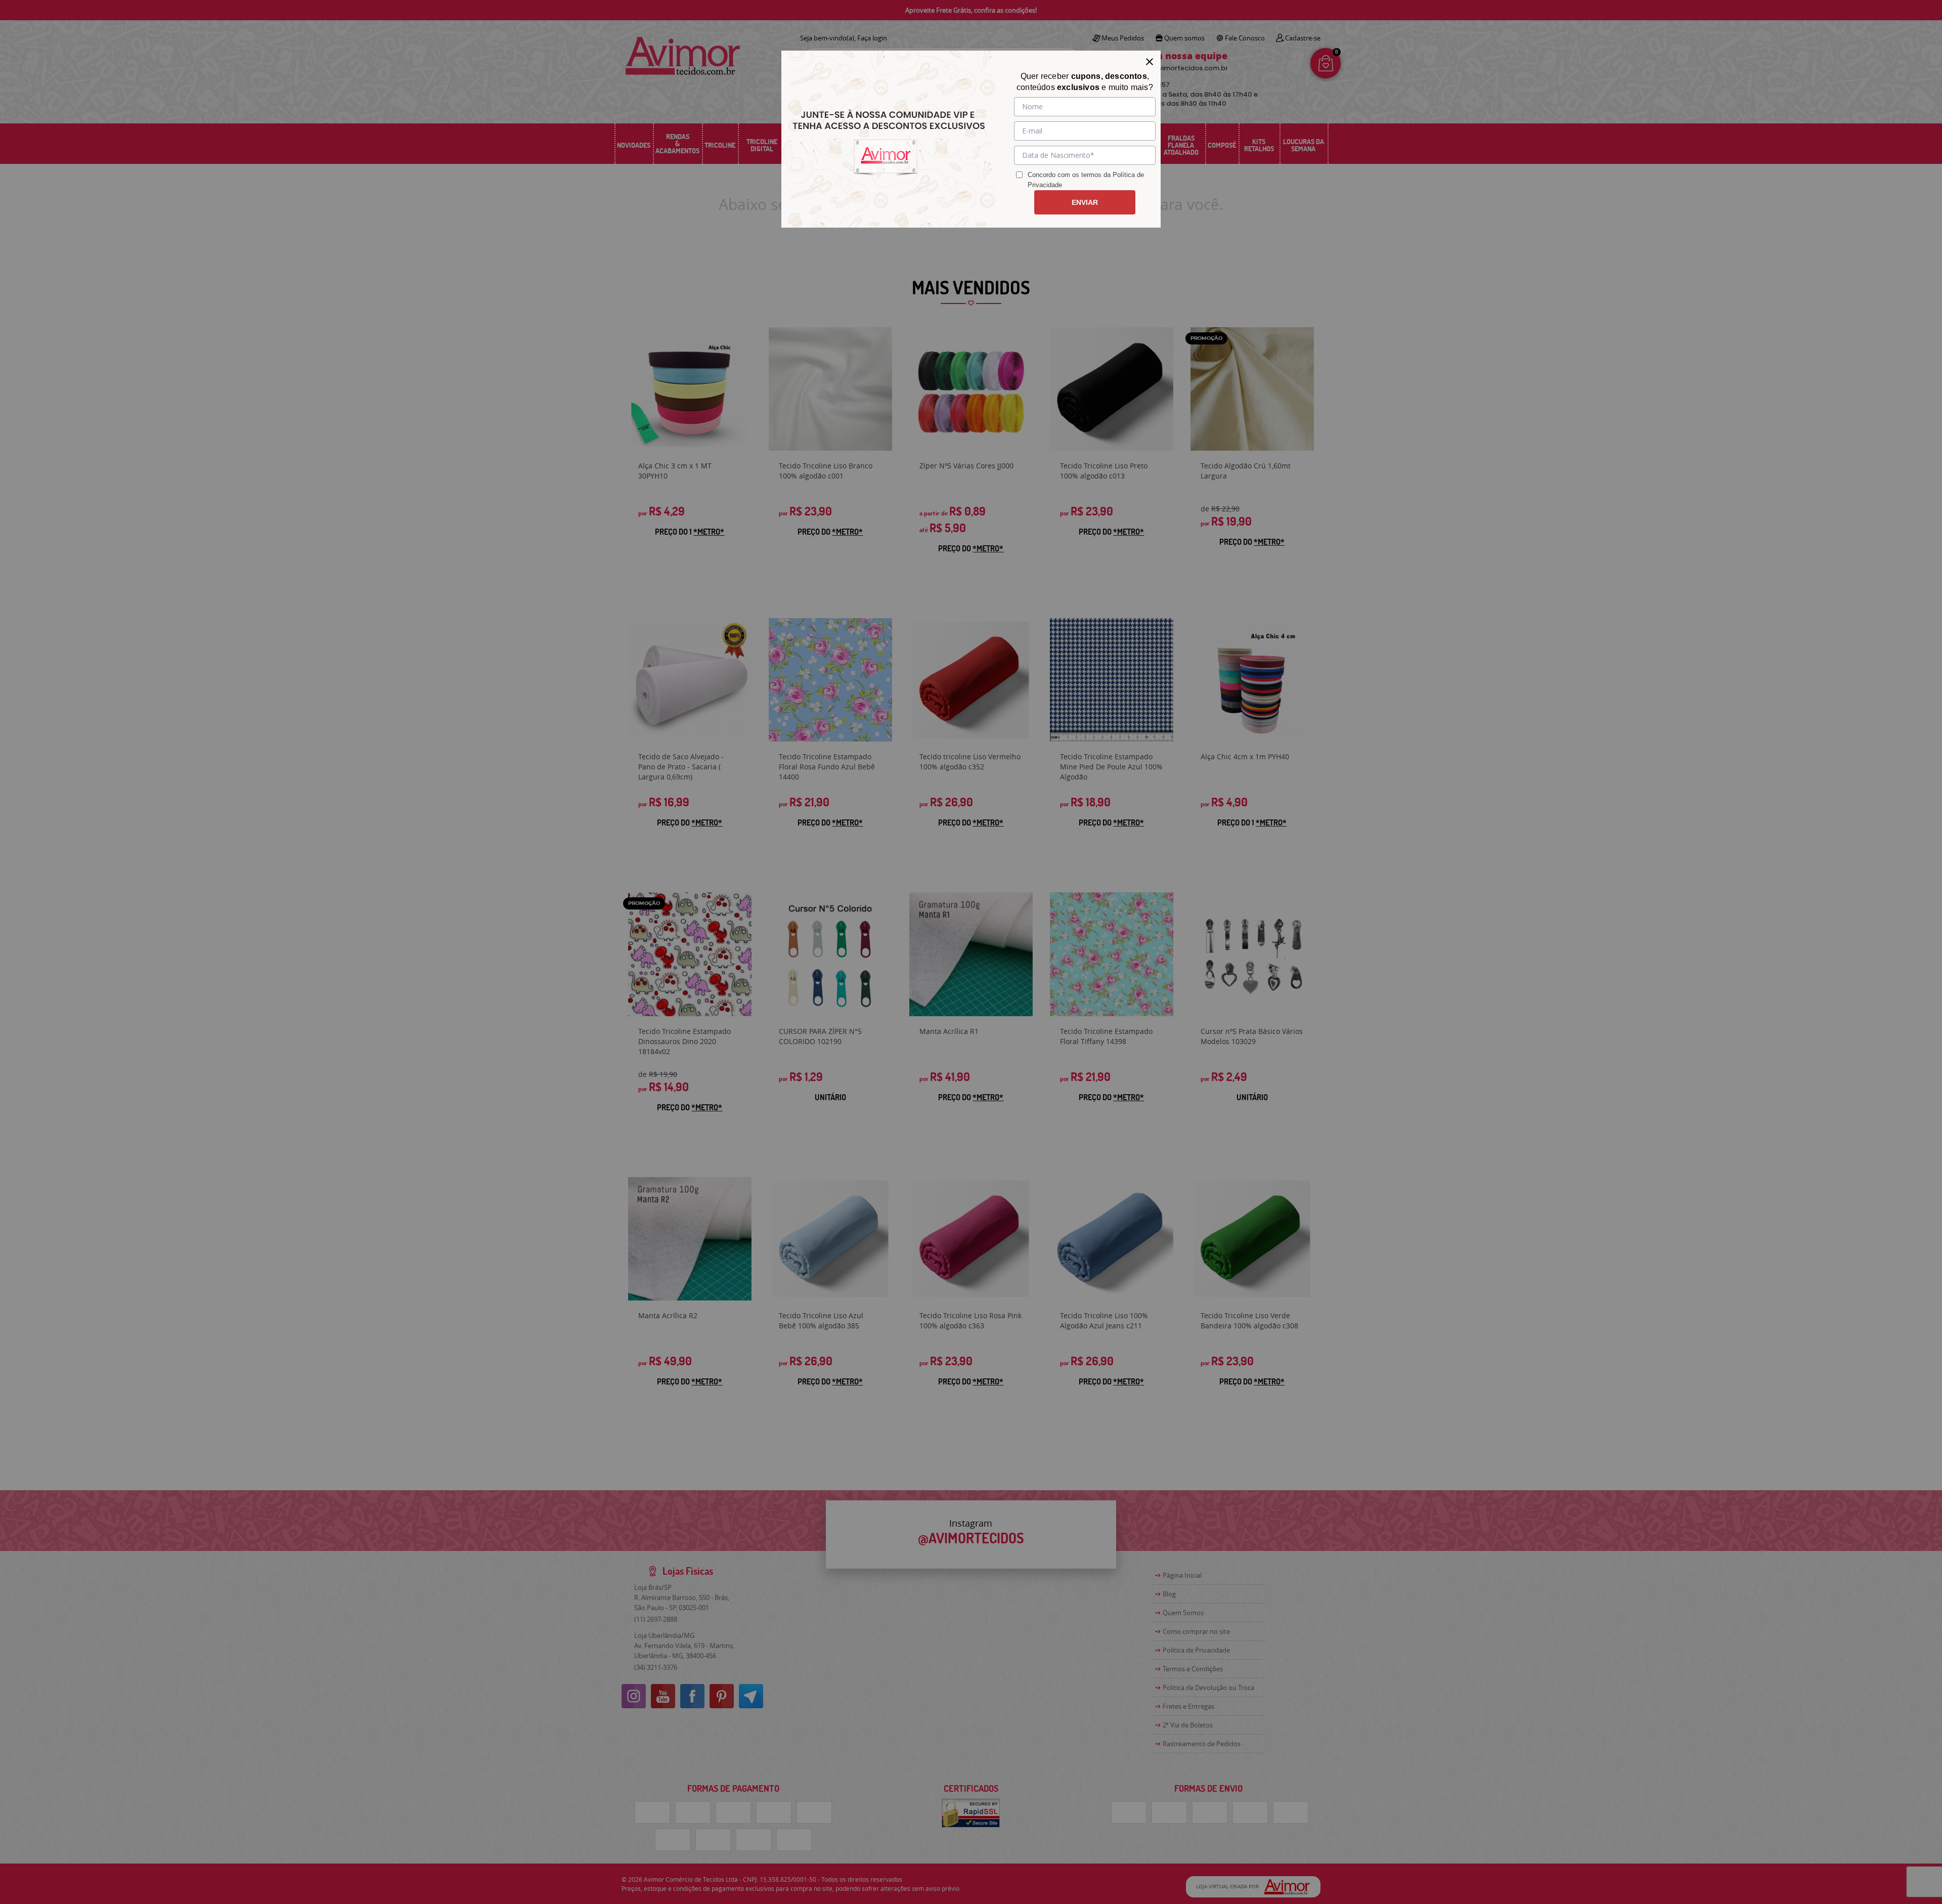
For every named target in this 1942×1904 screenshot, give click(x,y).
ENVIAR (1085, 202)
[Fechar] (1150, 62)
